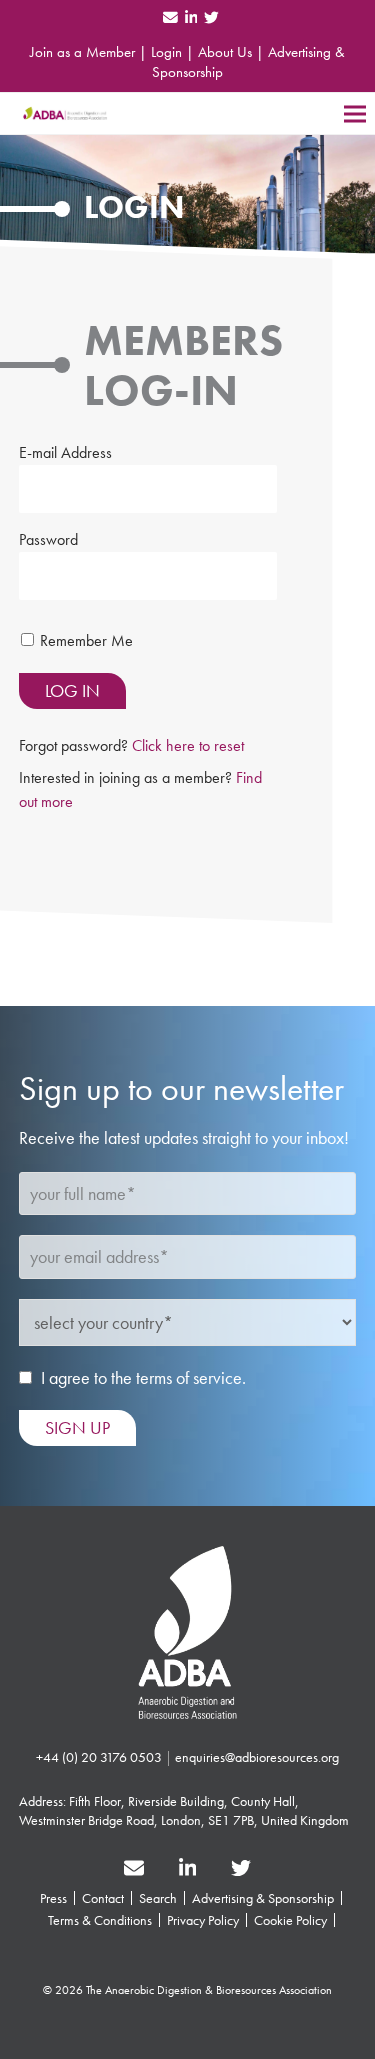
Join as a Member (82, 52)
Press (53, 1898)
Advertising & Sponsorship (263, 1898)
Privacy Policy (203, 1920)
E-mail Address (65, 452)
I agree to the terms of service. (143, 1377)
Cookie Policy (290, 1920)
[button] (355, 113)
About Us (225, 52)
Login (166, 52)
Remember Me (86, 640)
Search (158, 1898)
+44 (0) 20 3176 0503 (99, 1757)
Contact (103, 1898)
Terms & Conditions (100, 1920)
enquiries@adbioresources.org (257, 1757)
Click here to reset (188, 745)
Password (48, 539)
